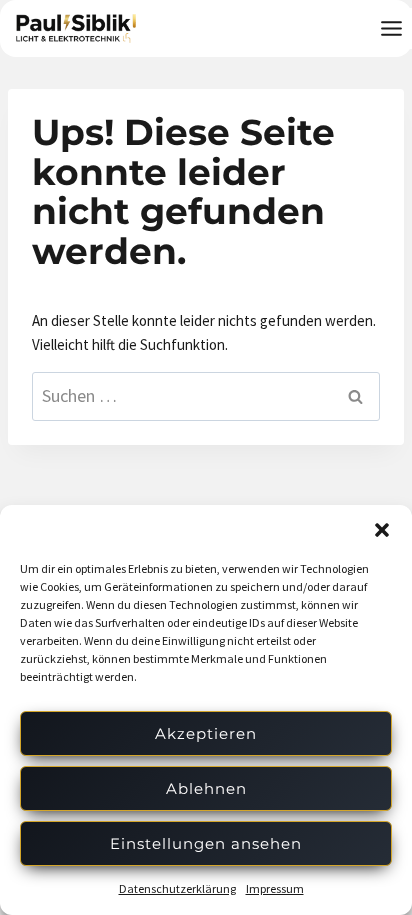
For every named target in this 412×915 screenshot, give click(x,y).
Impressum (275, 888)
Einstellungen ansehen (206, 843)
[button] (382, 530)
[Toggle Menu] (391, 28)
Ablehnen (206, 788)
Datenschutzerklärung (177, 888)
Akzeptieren (206, 733)
